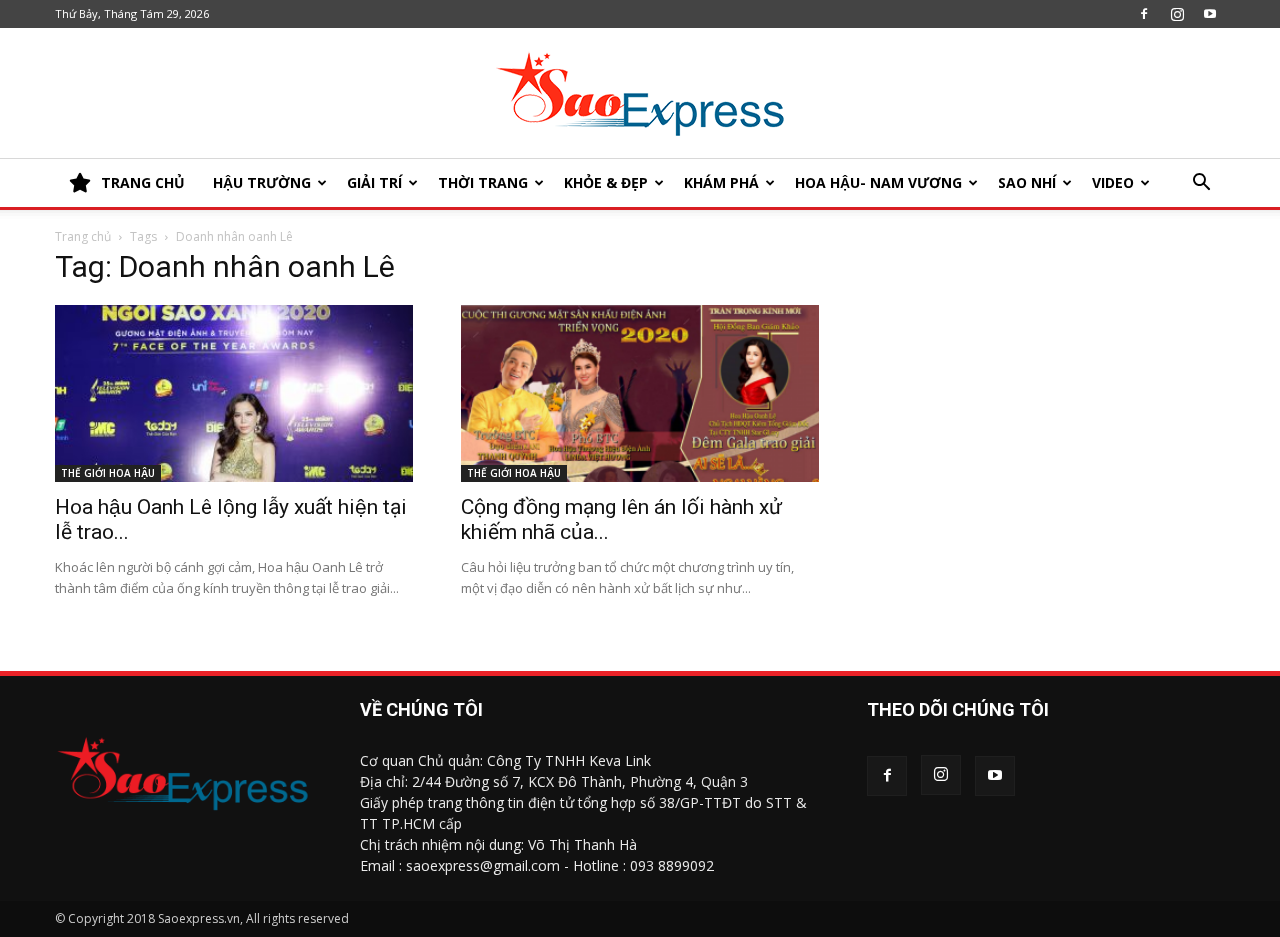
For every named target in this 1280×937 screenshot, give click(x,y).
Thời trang (483, 182)
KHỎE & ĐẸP (606, 182)
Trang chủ (83, 236)
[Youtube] (1210, 14)
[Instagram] (1177, 14)
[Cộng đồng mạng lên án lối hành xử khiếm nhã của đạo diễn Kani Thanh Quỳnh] (640, 393)
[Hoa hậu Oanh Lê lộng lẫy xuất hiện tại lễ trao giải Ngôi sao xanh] (234, 393)
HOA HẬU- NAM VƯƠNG (878, 182)
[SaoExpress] (640, 94)
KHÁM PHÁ (721, 182)
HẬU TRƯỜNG (262, 182)
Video (1113, 182)
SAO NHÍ (1027, 182)
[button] (1201, 184)
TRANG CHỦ (143, 182)
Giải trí (374, 182)
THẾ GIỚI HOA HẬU (108, 473)
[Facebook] (1144, 14)
